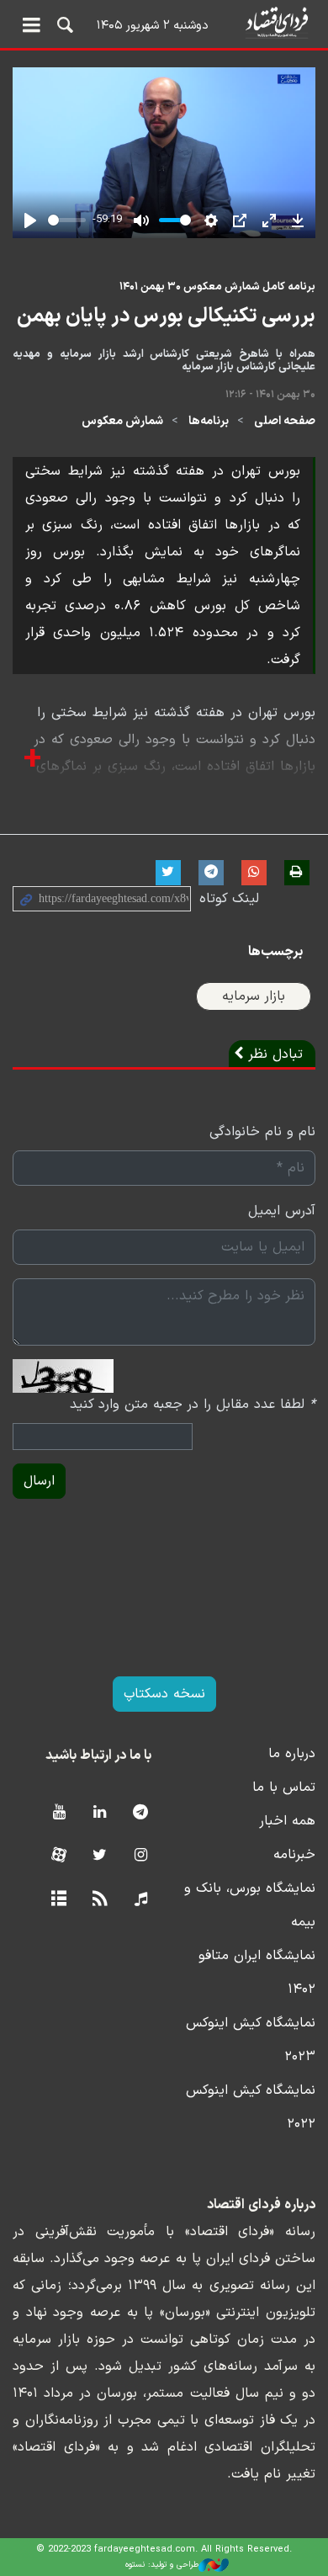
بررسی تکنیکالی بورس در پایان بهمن (166, 316)
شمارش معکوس (122, 421)
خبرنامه (294, 1855)
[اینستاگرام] (141, 1856)
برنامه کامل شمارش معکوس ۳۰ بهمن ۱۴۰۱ (217, 287)
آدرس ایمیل (282, 1211)
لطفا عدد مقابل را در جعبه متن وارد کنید (193, 1405)
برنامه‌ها (209, 421)
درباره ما (292, 1754)
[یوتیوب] (58, 1813)
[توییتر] (100, 1856)
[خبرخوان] (100, 1900)
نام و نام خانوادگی (262, 1132)
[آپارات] (58, 1856)
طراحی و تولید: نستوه (162, 2565)
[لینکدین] (100, 1813)
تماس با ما (284, 1787)
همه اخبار (287, 1821)
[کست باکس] (141, 1900)
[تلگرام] (141, 1813)
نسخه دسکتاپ (164, 1694)
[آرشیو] (58, 1900)
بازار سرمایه (254, 996)
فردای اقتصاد (164, 23)
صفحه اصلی (285, 421)
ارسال (39, 1481)
